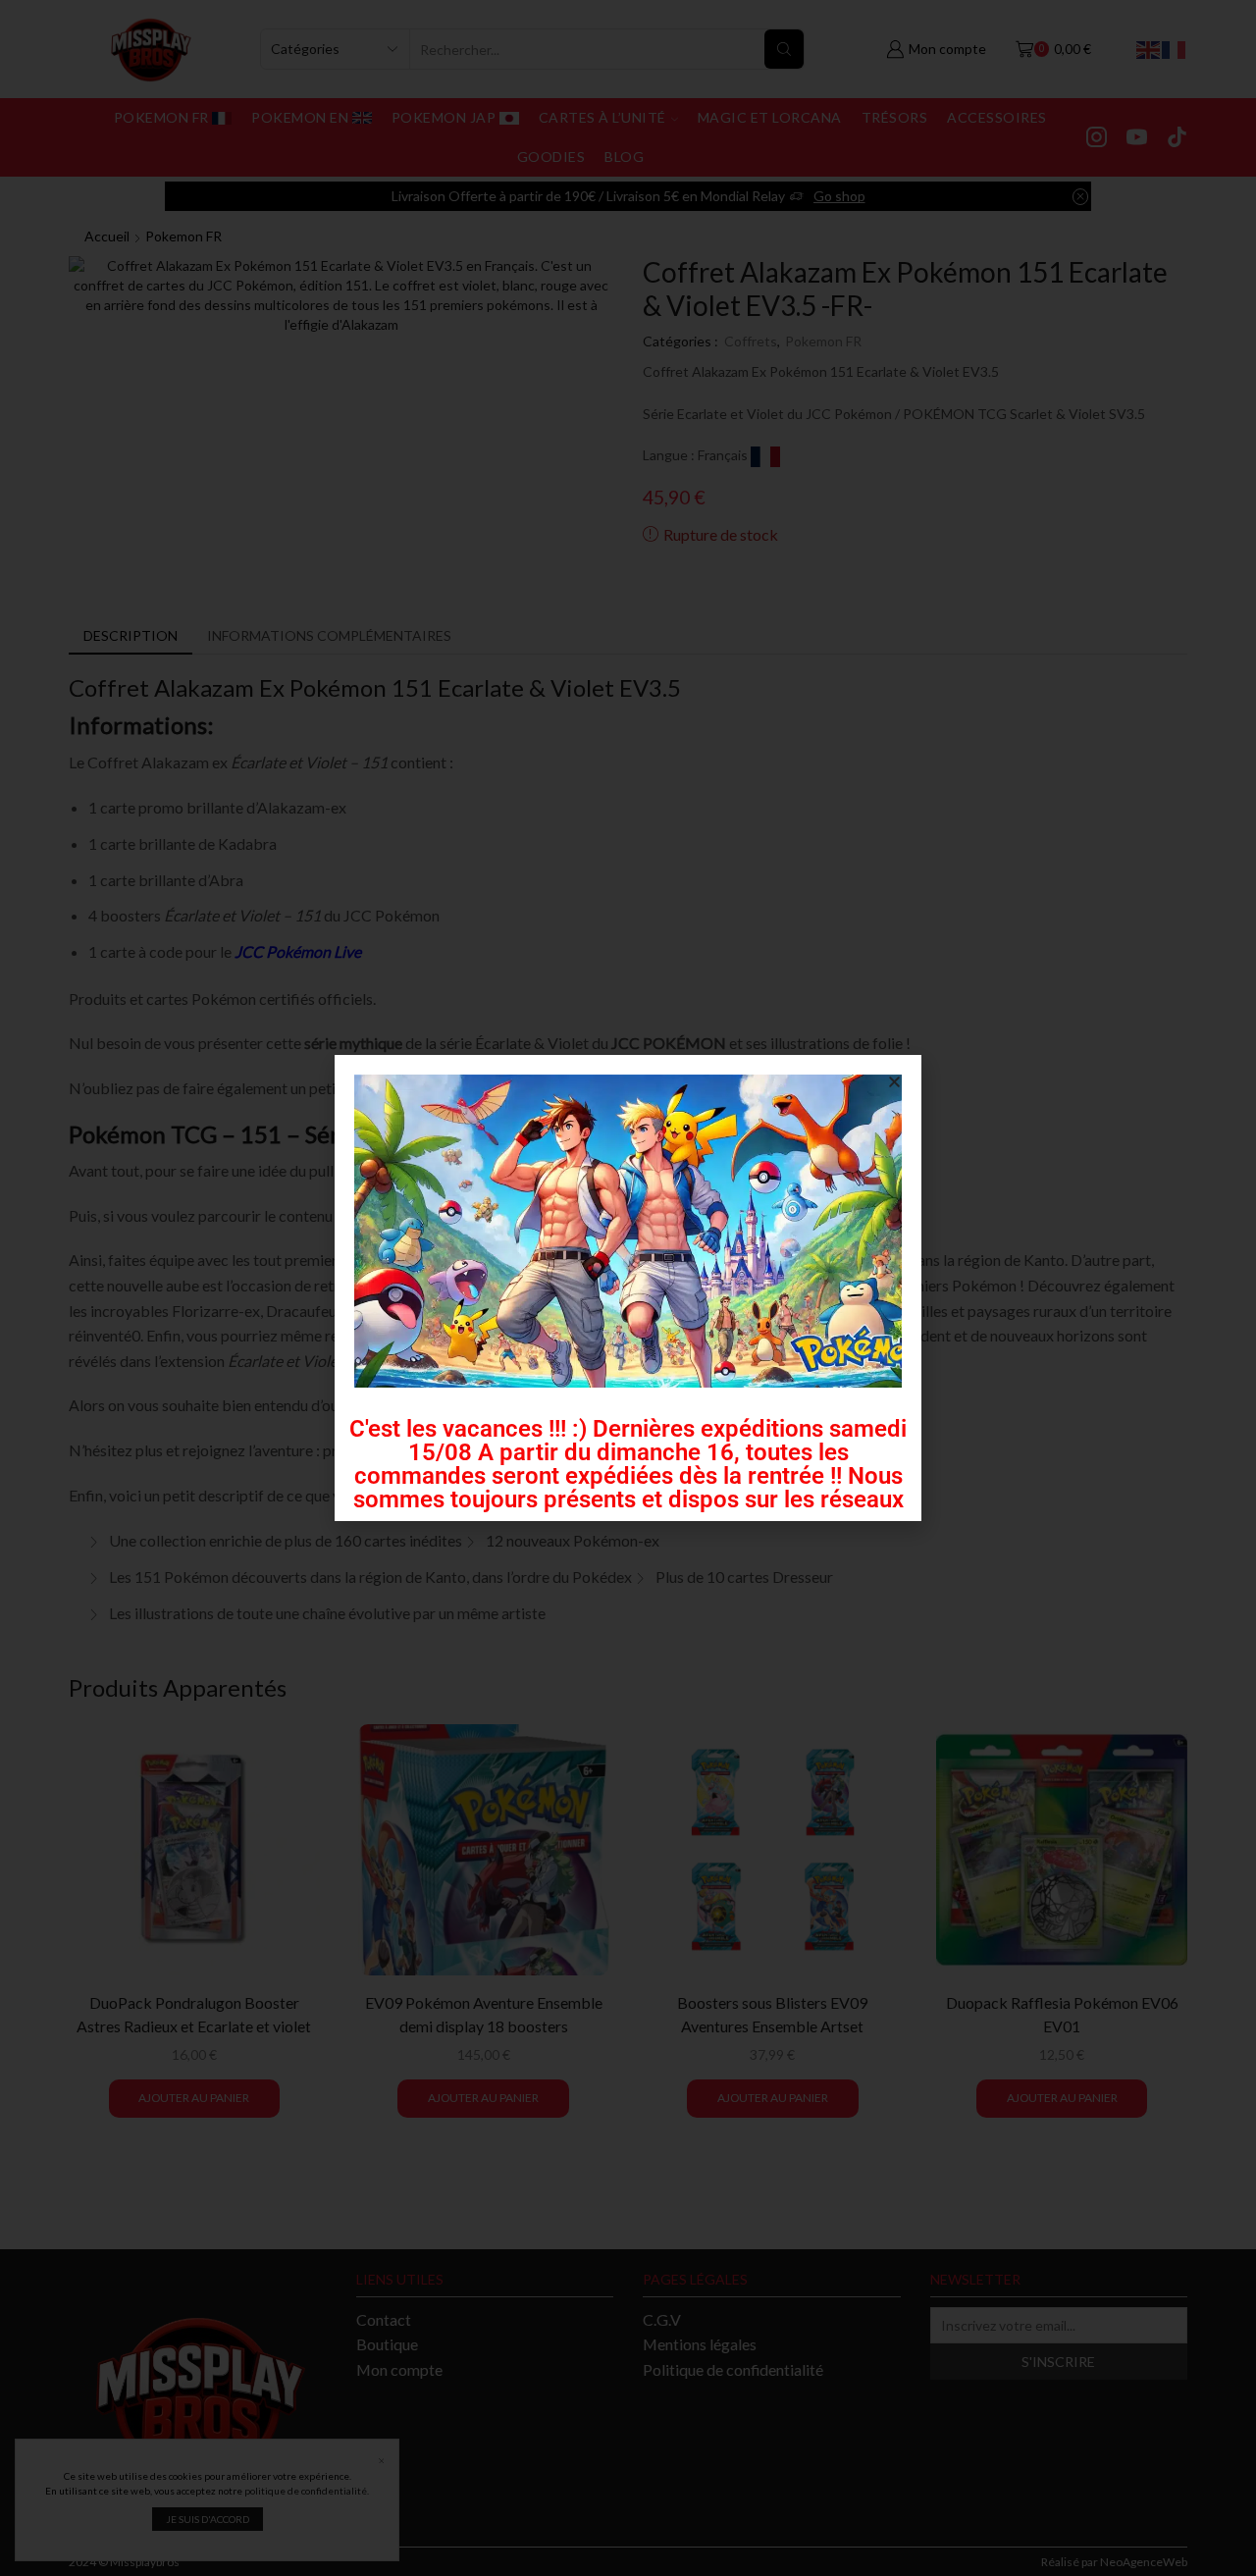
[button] (894, 1082)
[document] (628, 1288)
